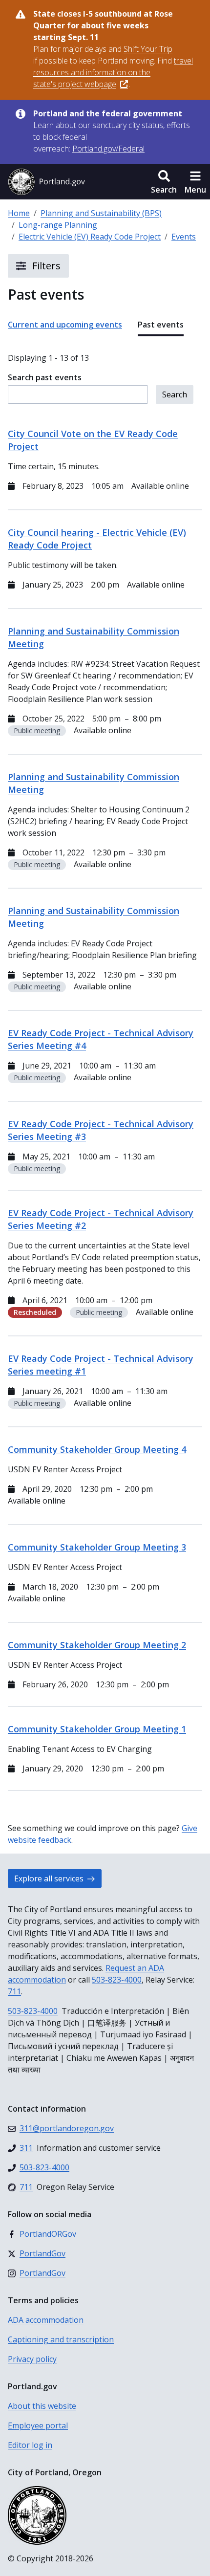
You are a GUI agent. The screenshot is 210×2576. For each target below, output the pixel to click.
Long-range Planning (58, 225)
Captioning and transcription (61, 2339)
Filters (45, 266)
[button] (164, 182)
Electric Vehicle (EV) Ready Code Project (90, 237)
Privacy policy (32, 2359)
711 (14, 1991)
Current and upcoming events (65, 325)
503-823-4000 (117, 1980)
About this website (42, 2406)
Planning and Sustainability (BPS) (101, 213)
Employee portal (38, 2425)
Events (184, 237)
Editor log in (30, 2445)
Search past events (45, 377)
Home (19, 213)
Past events (161, 325)
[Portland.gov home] (46, 182)
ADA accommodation (46, 2320)
